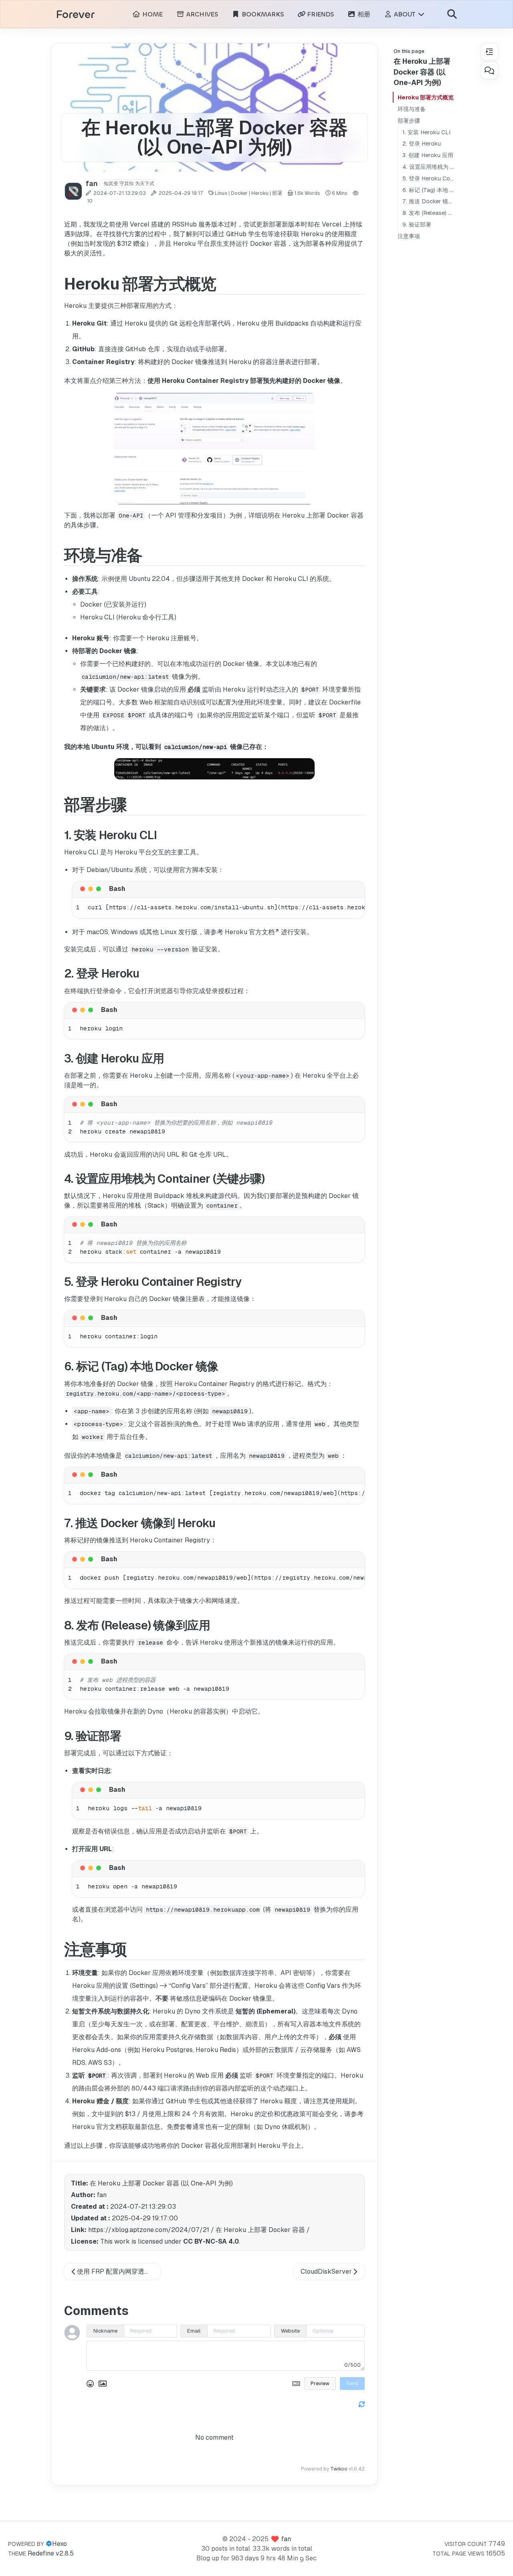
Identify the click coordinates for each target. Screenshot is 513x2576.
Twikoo (339, 2469)
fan (286, 2539)
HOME (151, 14)
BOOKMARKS (262, 14)
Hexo (60, 2544)
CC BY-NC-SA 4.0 (211, 2241)
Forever (75, 15)
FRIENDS (320, 14)
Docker (239, 193)
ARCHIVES (201, 14)
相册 (363, 14)
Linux (221, 193)
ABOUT (405, 14)
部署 (277, 193)
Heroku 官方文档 (250, 932)
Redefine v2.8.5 (51, 2553)
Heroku (260, 193)
